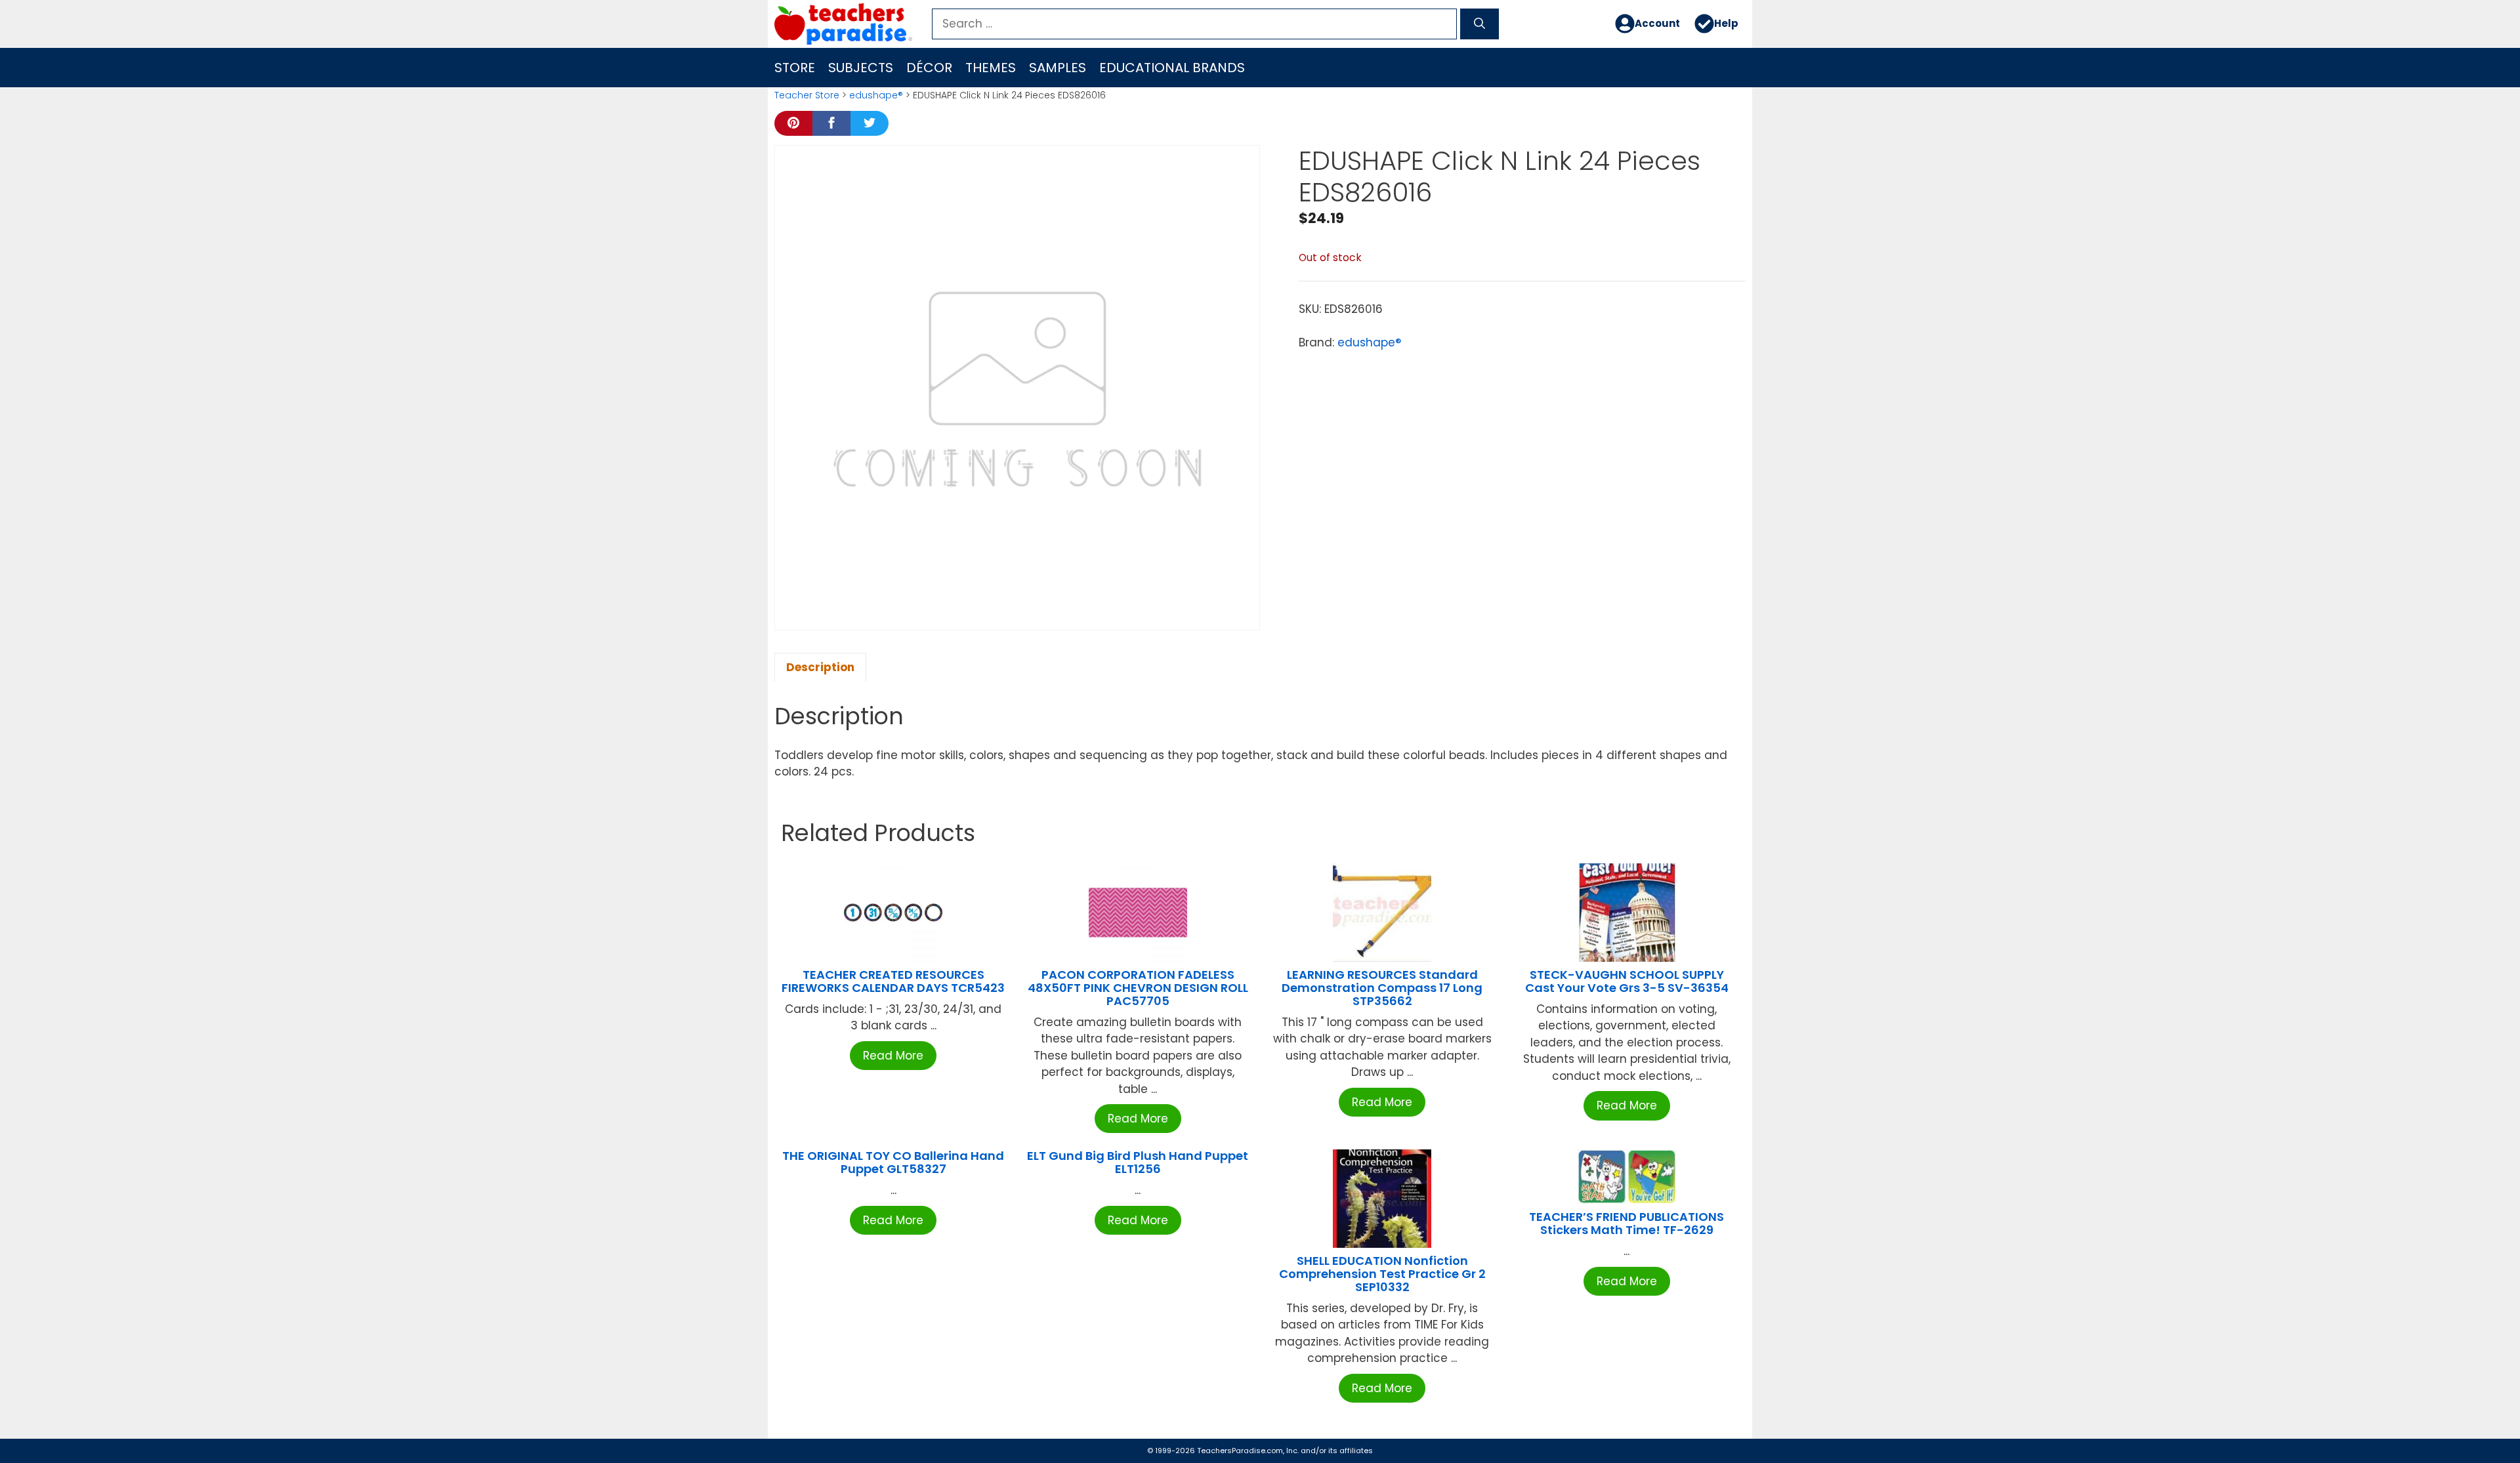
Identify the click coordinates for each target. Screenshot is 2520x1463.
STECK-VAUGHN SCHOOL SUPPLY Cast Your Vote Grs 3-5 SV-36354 (1627, 981)
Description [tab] (820, 667)
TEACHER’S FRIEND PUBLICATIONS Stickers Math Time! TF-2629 (1627, 1223)
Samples (1058, 68)
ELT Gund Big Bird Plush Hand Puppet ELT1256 (1138, 1162)
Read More (893, 1056)
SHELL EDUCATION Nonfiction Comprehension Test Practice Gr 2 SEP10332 (1382, 1274)
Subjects (861, 68)
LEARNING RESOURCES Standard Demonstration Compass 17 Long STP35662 (1382, 988)
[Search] (1480, 24)
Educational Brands (1172, 68)
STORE (795, 68)
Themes (991, 68)
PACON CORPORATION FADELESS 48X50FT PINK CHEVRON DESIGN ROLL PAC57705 (1138, 988)
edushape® (876, 95)
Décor (929, 68)
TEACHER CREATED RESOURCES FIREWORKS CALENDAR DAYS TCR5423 (893, 981)
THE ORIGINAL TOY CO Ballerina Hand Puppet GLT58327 (893, 1162)
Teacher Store (807, 95)
